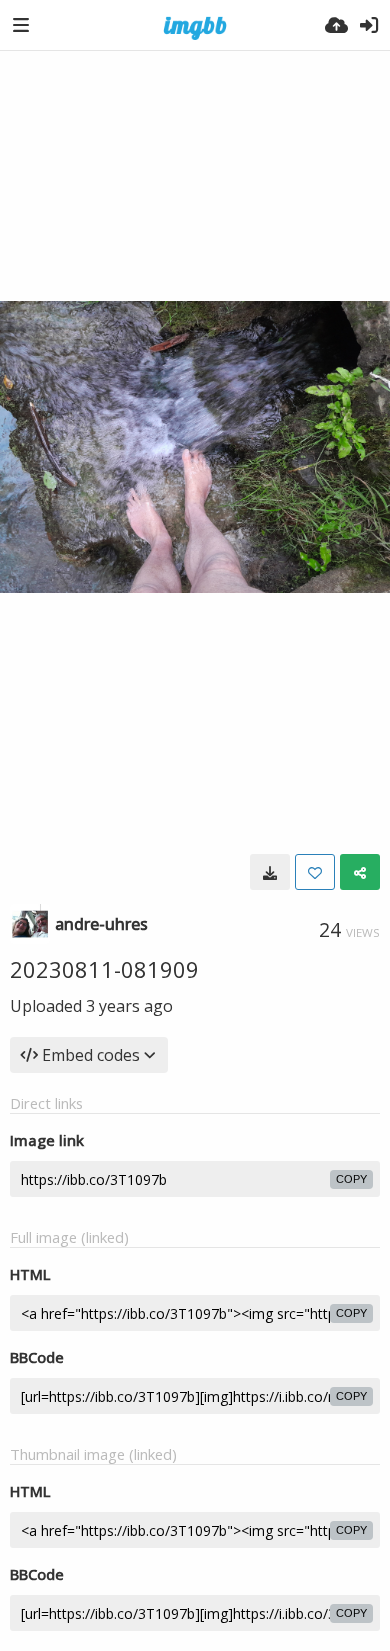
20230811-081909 (104, 969)
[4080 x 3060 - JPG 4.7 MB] (270, 872)
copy (351, 1179)
